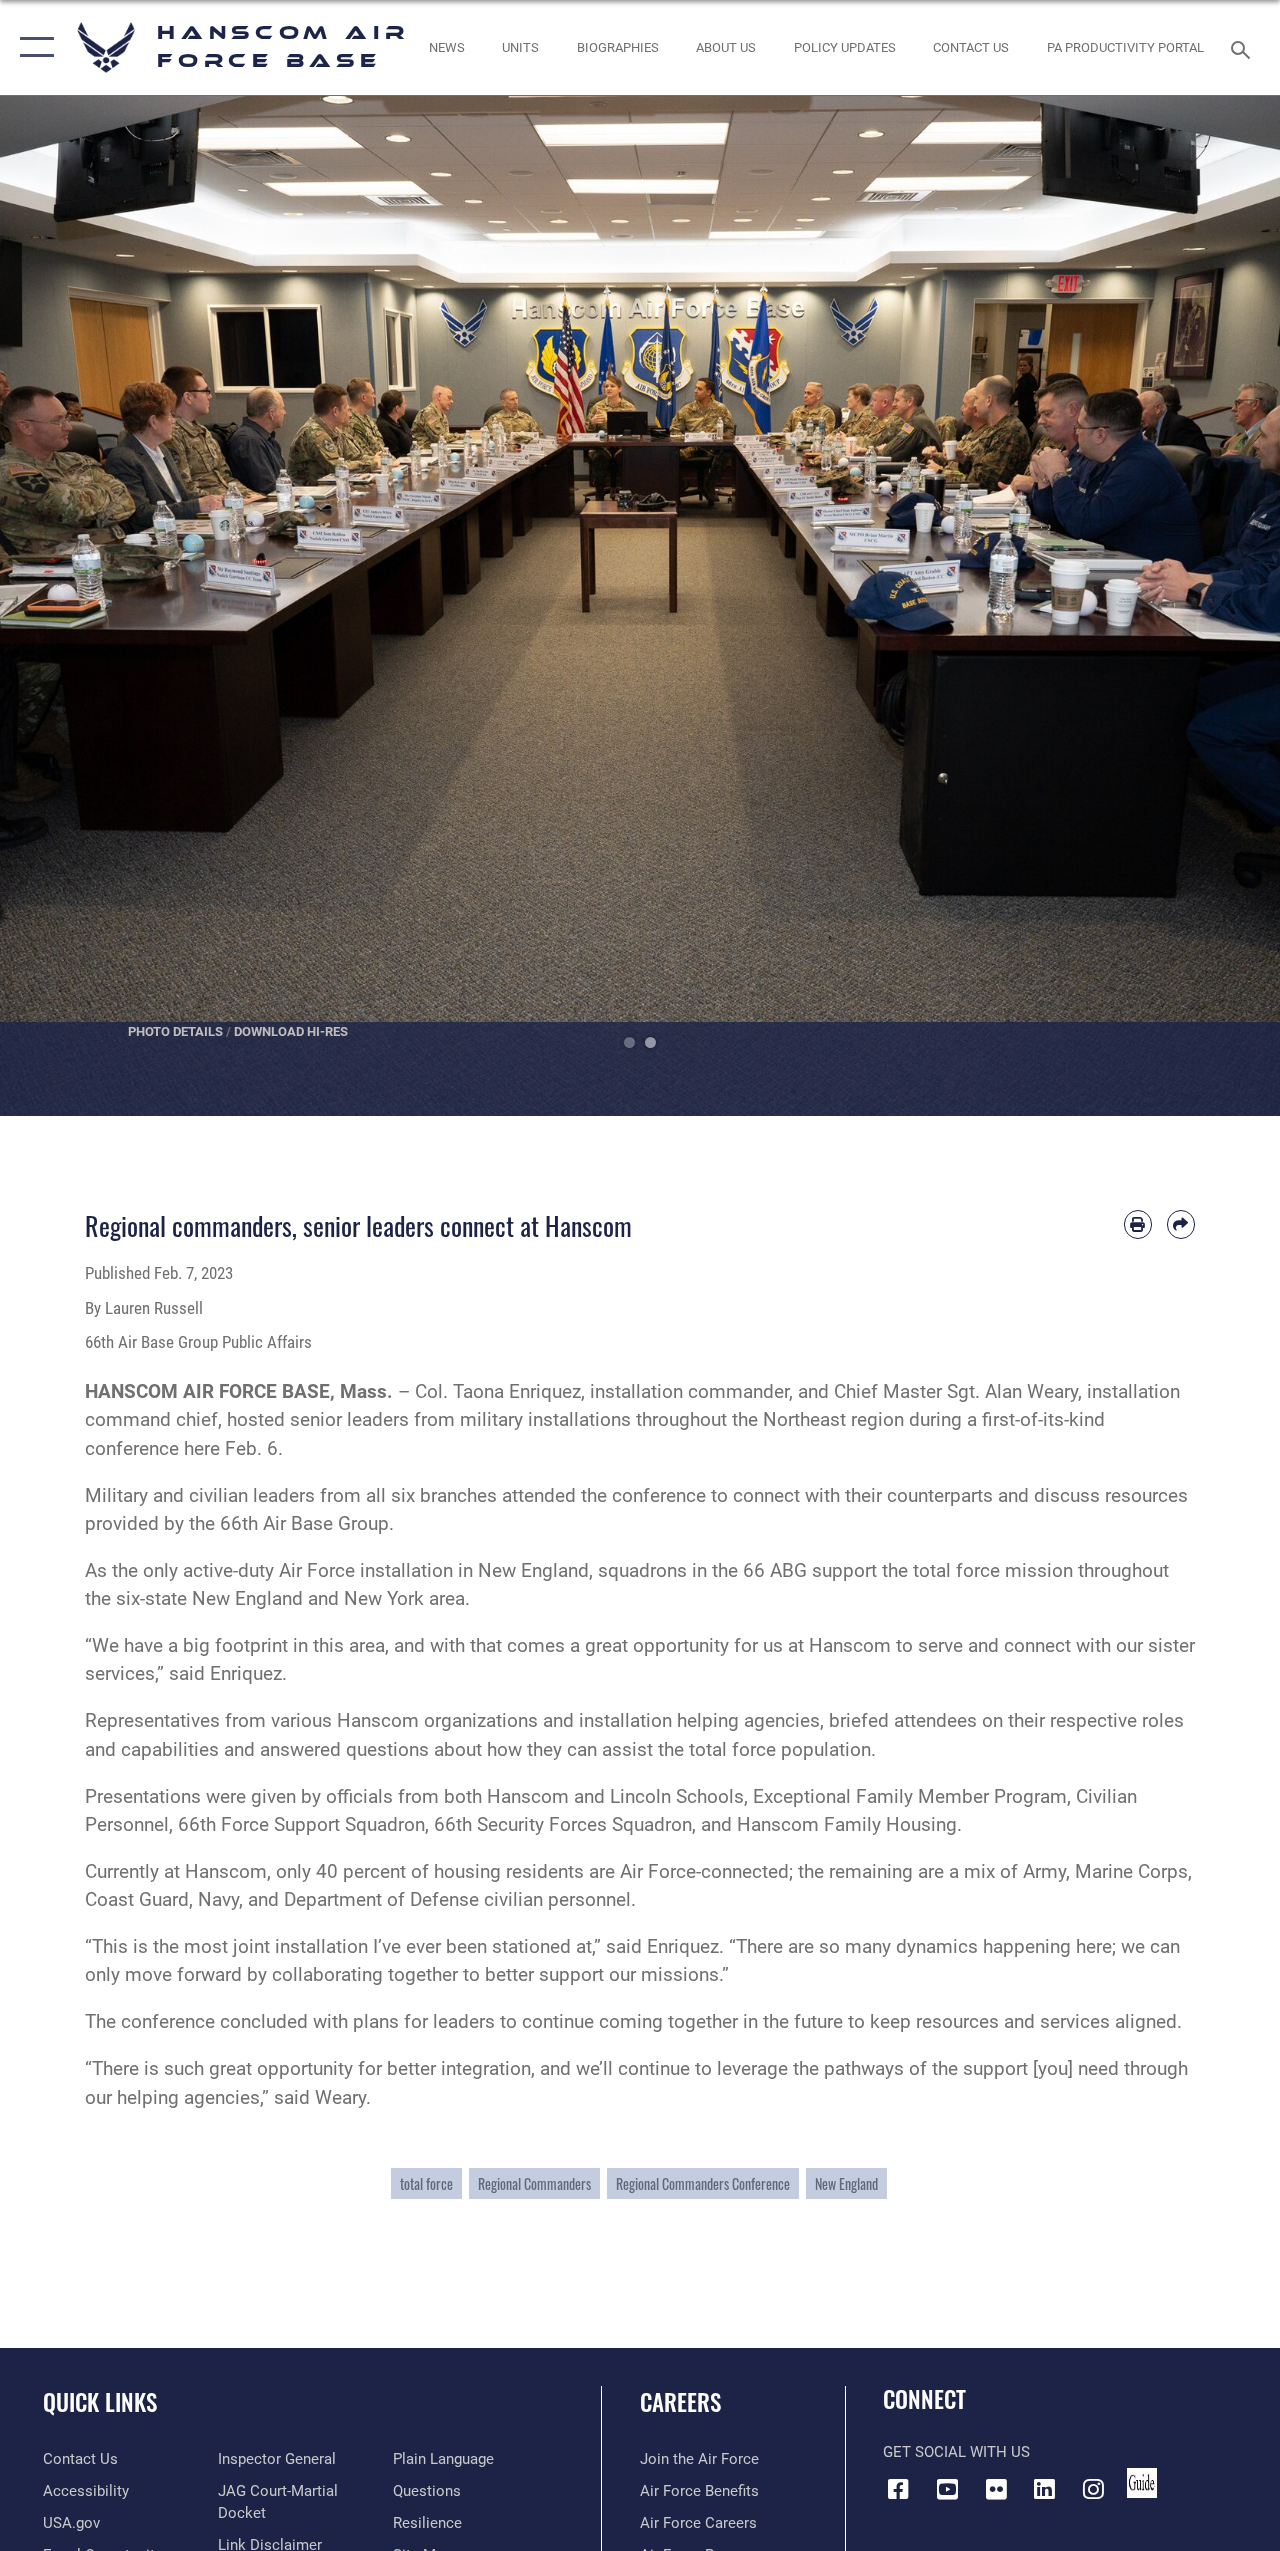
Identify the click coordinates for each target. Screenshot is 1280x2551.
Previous (64, 606)
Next (1216, 606)
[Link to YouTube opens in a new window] (947, 2489)
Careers (680, 2402)
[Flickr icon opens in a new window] (996, 2489)
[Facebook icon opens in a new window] (898, 2489)
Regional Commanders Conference (703, 2183)
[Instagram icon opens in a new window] (1094, 2489)
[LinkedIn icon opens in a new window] (1045, 2489)
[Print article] (1138, 1224)
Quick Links (100, 2402)
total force (426, 2183)
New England (846, 2183)
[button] (32, 47)
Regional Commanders (534, 2183)
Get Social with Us (956, 2452)
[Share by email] (1181, 1224)
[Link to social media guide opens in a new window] (1142, 2483)
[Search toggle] (1244, 47)
